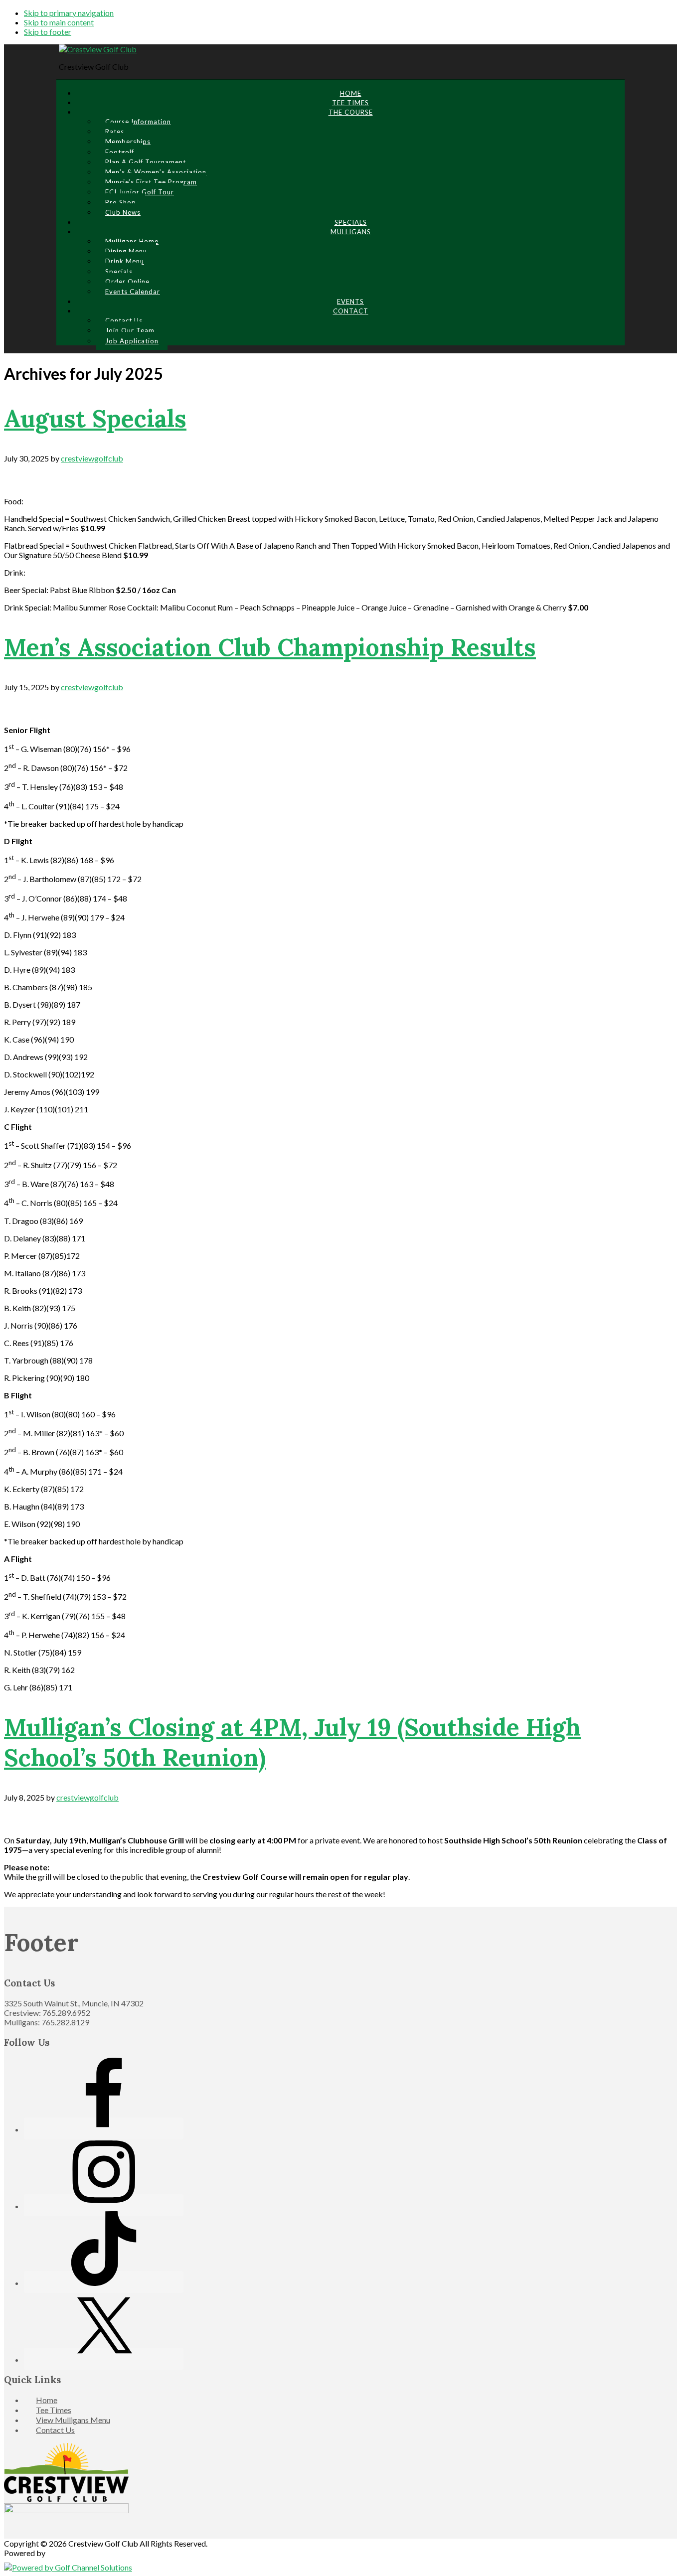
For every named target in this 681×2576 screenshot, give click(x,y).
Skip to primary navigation (69, 13)
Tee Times (54, 2410)
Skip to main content (59, 22)
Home (47, 2400)
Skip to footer (48, 32)
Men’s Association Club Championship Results (270, 647)
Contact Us (55, 2430)
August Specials (95, 418)
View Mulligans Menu (73, 2420)
